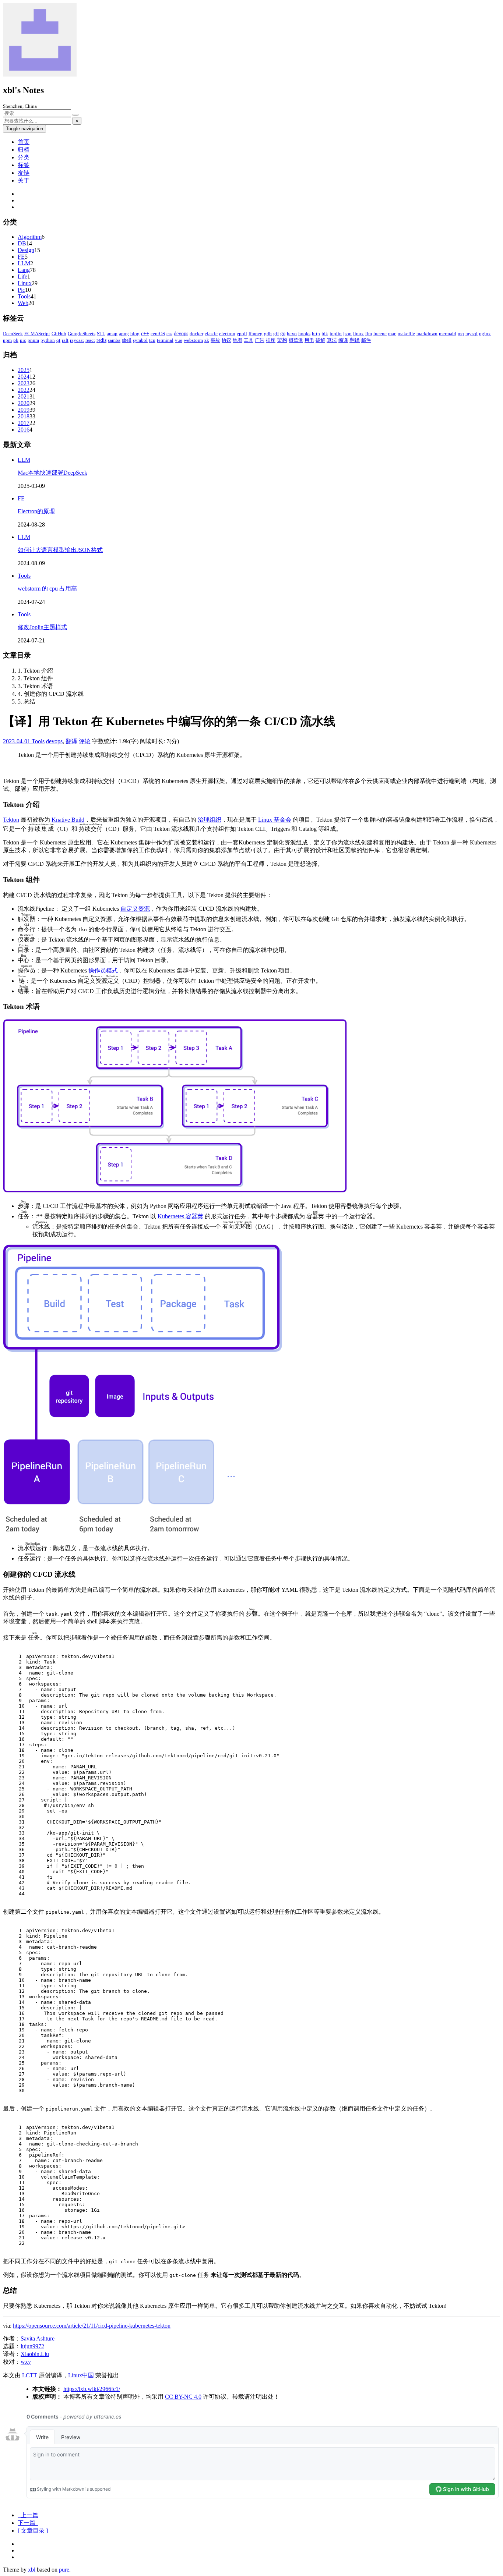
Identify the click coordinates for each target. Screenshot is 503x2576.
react (90, 340)
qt (58, 340)
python (48, 340)
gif (276, 334)
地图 (238, 340)
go (283, 334)
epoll (242, 334)
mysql (472, 334)
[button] (33, 2531)
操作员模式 (103, 970)
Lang (24, 270)
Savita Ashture (38, 2338)
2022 (24, 390)
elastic (211, 334)
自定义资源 (135, 909)
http (316, 334)
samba (114, 340)
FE (21, 257)
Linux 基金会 (275, 820)
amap (112, 334)
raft (65, 340)
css (169, 334)
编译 (343, 340)
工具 (249, 340)
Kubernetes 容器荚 (180, 1216)
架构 (282, 340)
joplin (336, 334)
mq (461, 334)
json (347, 334)
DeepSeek (13, 334)
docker (196, 334)
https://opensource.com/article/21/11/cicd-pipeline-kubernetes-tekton (92, 2326)
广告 (260, 340)
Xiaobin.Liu (35, 2354)
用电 (309, 340)
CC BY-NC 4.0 (183, 2397)
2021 (24, 396)
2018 (24, 416)
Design (26, 250)
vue (179, 340)
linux (358, 334)
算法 (332, 340)
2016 (24, 430)
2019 (24, 410)
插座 (271, 340)
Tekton (11, 820)
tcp (152, 340)
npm (7, 340)
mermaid (448, 334)
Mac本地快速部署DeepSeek (52, 473)
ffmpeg (256, 334)
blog (135, 334)
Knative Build (68, 820)
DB (22, 243)
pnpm (33, 340)
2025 (24, 370)
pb (16, 340)
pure (64, 2570)
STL (101, 334)
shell (127, 340)
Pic (21, 290)
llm (369, 334)
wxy (26, 2362)
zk (207, 340)
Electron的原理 (36, 511)
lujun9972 (32, 2346)
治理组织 (210, 820)
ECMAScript (37, 334)
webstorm (193, 340)
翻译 (355, 340)
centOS (158, 334)
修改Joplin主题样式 (42, 627)
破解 (320, 340)
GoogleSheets (82, 334)
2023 (24, 383)
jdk (325, 334)
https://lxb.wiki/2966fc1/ (92, 2389)
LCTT (30, 2375)
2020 (24, 403)
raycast (77, 340)
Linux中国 (81, 2375)
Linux (25, 283)
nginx (485, 334)
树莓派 (296, 340)
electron (227, 334)
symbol (140, 340)
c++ (145, 334)
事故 (215, 340)
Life (22, 277)
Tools (24, 296)
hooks (304, 334)
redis (101, 340)
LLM (24, 263)
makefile (406, 334)
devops (181, 334)
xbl (32, 2570)
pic (23, 340)
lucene (380, 334)
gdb (268, 334)
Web (23, 303)
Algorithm (30, 237)
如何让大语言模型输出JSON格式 (60, 550)
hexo (292, 334)
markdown (427, 334)
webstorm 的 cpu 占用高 (47, 589)
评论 (85, 741)
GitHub (59, 334)
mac (392, 334)
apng (124, 334)
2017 (24, 423)
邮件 (366, 340)
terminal (165, 340)
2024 (24, 377)
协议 (226, 340)
